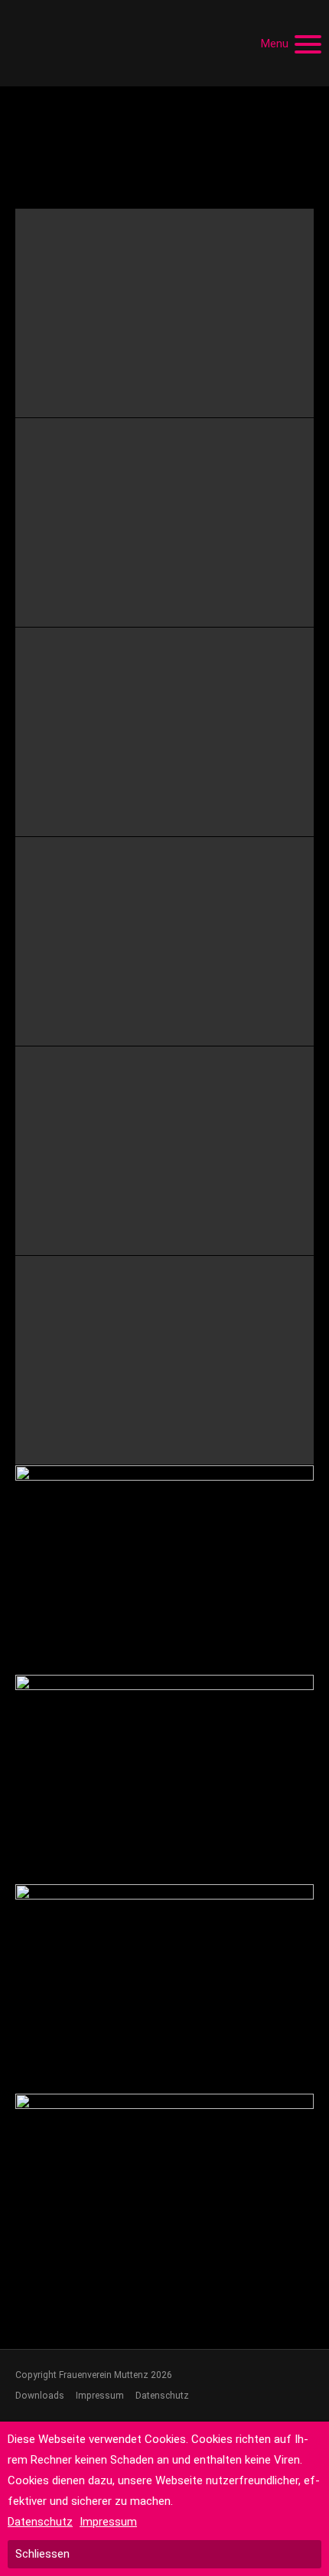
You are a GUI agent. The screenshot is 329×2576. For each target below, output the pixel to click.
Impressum (100, 2396)
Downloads (40, 2396)
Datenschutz (162, 2396)
